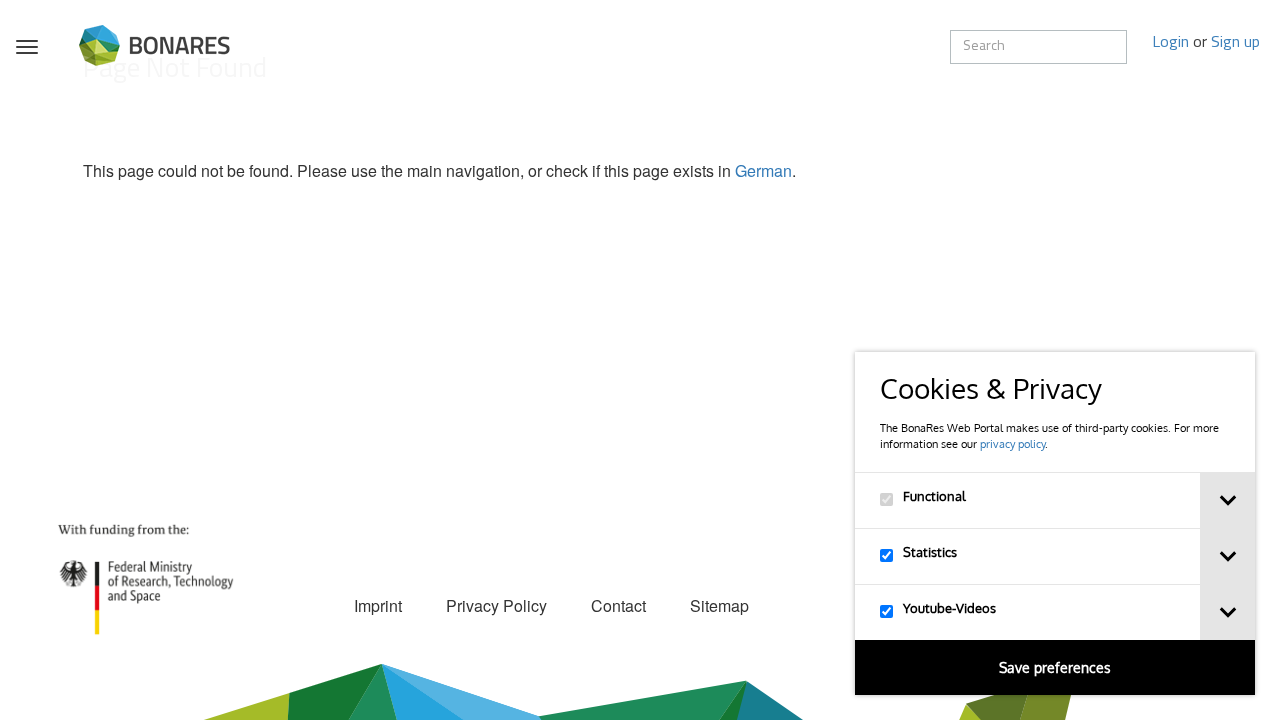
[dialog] (1055, 523)
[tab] (1227, 500)
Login (1170, 43)
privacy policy (1012, 443)
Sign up (1235, 43)
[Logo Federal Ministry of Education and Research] (145, 578)
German (763, 170)
